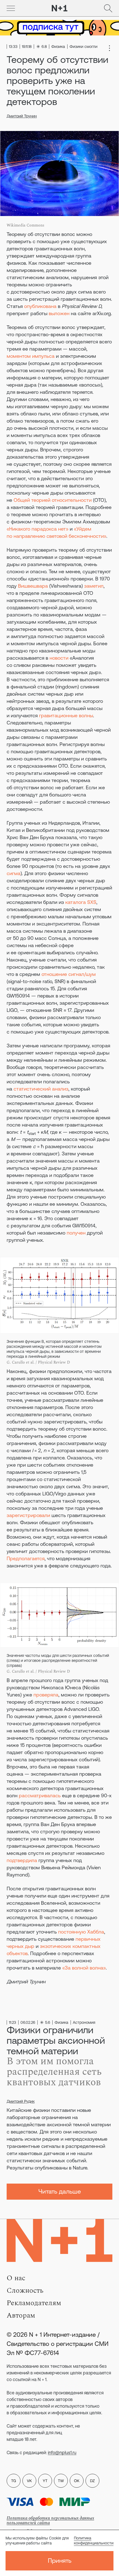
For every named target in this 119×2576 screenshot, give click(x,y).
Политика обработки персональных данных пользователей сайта (50, 2520)
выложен (59, 313)
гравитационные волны (66, 715)
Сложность (25, 2290)
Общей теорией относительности (53, 500)
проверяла (46, 1695)
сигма (14, 873)
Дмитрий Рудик (21, 2101)
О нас (16, 2278)
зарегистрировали (28, 1515)
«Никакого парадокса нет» (37, 529)
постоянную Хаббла (81, 1932)
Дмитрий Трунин (22, 116)
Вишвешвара (33, 586)
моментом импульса (31, 356)
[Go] (11, 8)
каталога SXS (81, 902)
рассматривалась (40, 1795)
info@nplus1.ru (62, 2452)
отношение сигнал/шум (69, 974)
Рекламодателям (34, 2303)
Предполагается (26, 1558)
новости (59, 658)
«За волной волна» (84, 1968)
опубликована (40, 306)
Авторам (21, 2315)
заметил (94, 586)
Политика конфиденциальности (94, 2541)
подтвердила (22, 1860)
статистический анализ (41, 1089)
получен (76, 1233)
